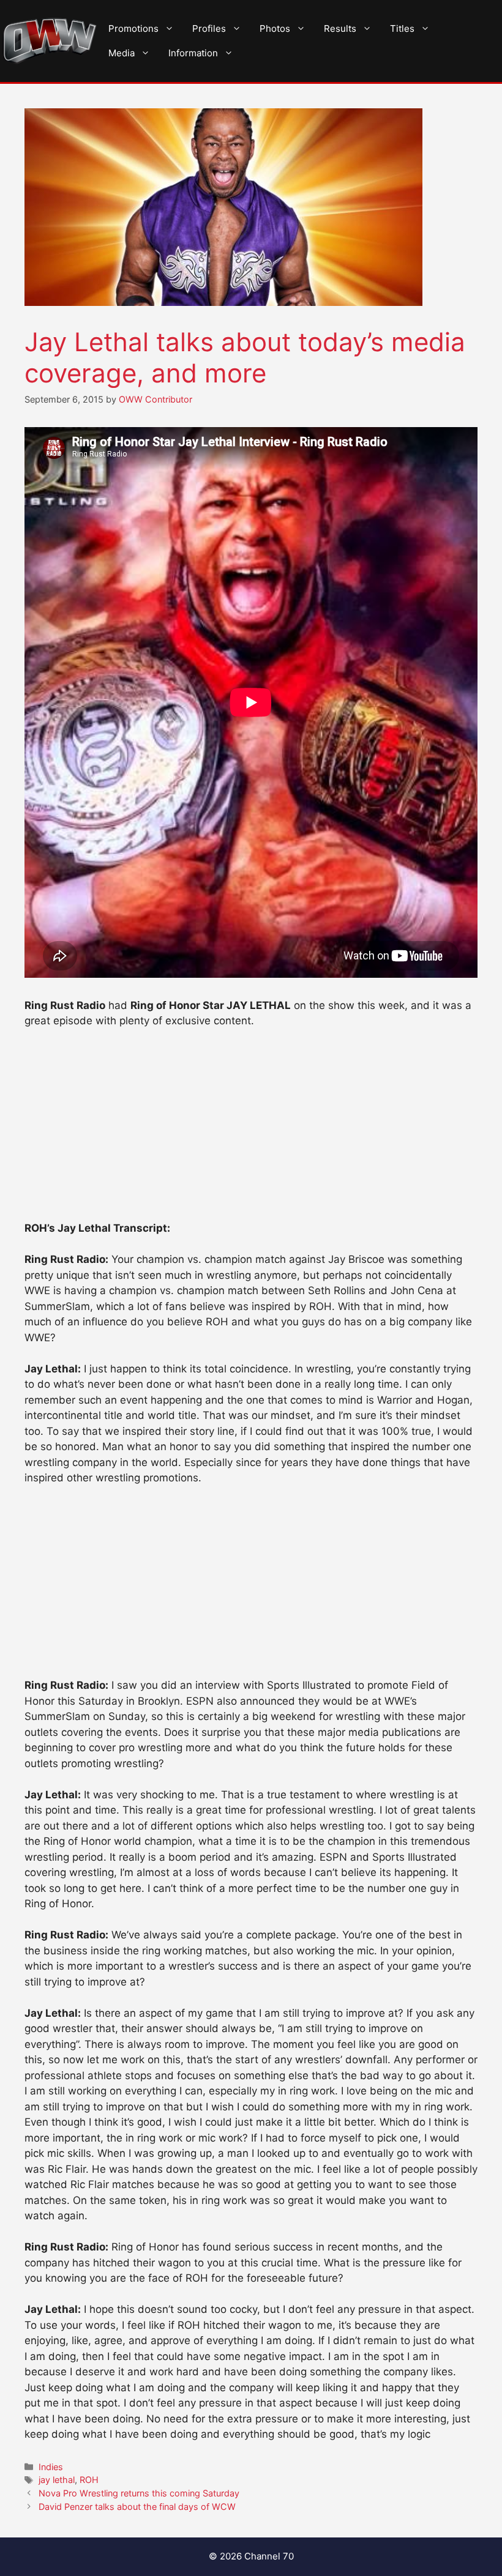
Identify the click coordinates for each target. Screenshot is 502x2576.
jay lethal (57, 2480)
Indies (51, 2467)
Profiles (209, 28)
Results (340, 28)
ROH (89, 2480)
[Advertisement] (251, 1130)
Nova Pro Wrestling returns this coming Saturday (139, 2493)
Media (122, 53)
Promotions (133, 28)
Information (193, 53)
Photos (275, 28)
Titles (402, 28)
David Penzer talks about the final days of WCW (137, 2507)
